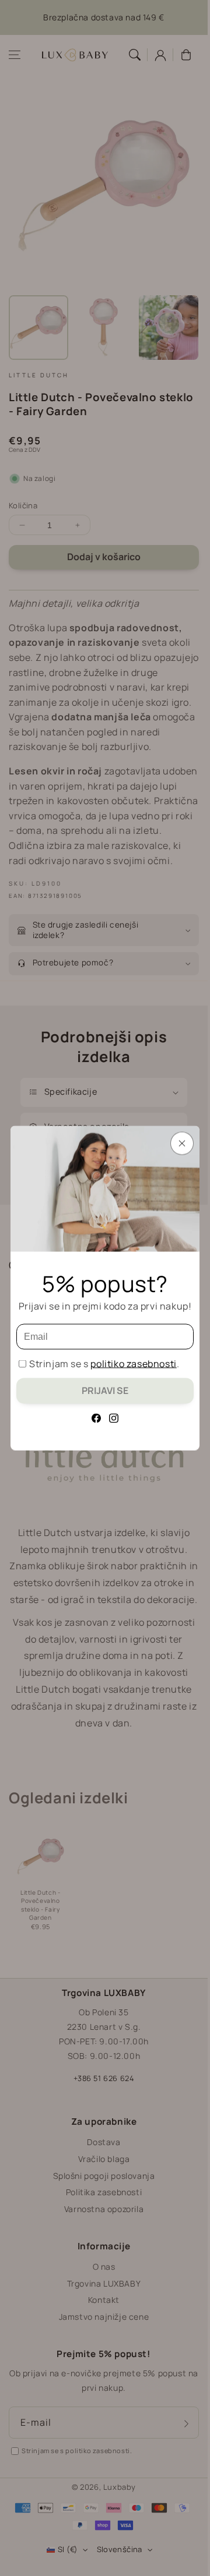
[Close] (182, 1144)
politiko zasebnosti (133, 1364)
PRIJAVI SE (105, 1390)
